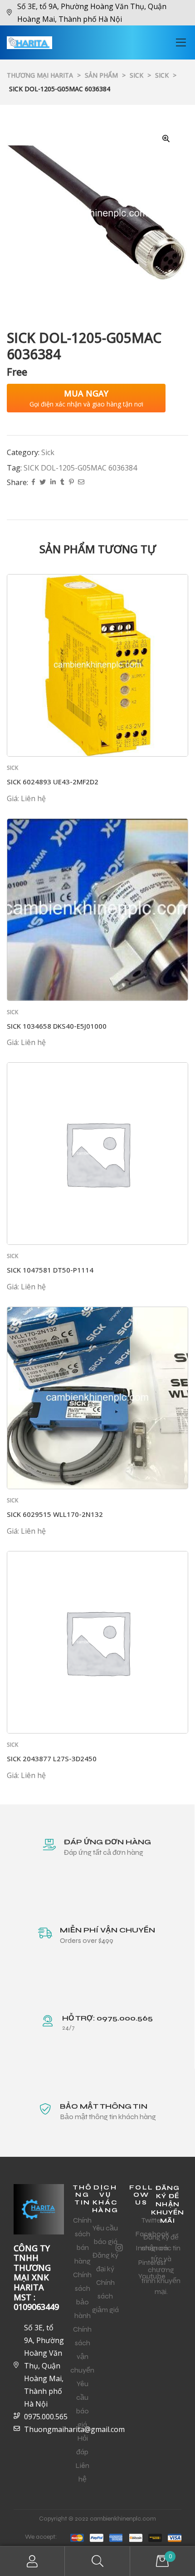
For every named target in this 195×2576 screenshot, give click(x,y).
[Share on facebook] (33, 483)
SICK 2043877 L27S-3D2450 (52, 1759)
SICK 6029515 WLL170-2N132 (55, 1514)
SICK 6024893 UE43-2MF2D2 (53, 782)
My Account (32, 2561)
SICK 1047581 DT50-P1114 (50, 1270)
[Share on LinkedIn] (53, 483)
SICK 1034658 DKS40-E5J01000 (57, 1026)
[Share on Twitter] (43, 483)
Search (97, 2561)
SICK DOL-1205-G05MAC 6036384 (80, 468)
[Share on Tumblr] (62, 483)
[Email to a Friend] (81, 483)
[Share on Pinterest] (71, 483)
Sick (48, 452)
